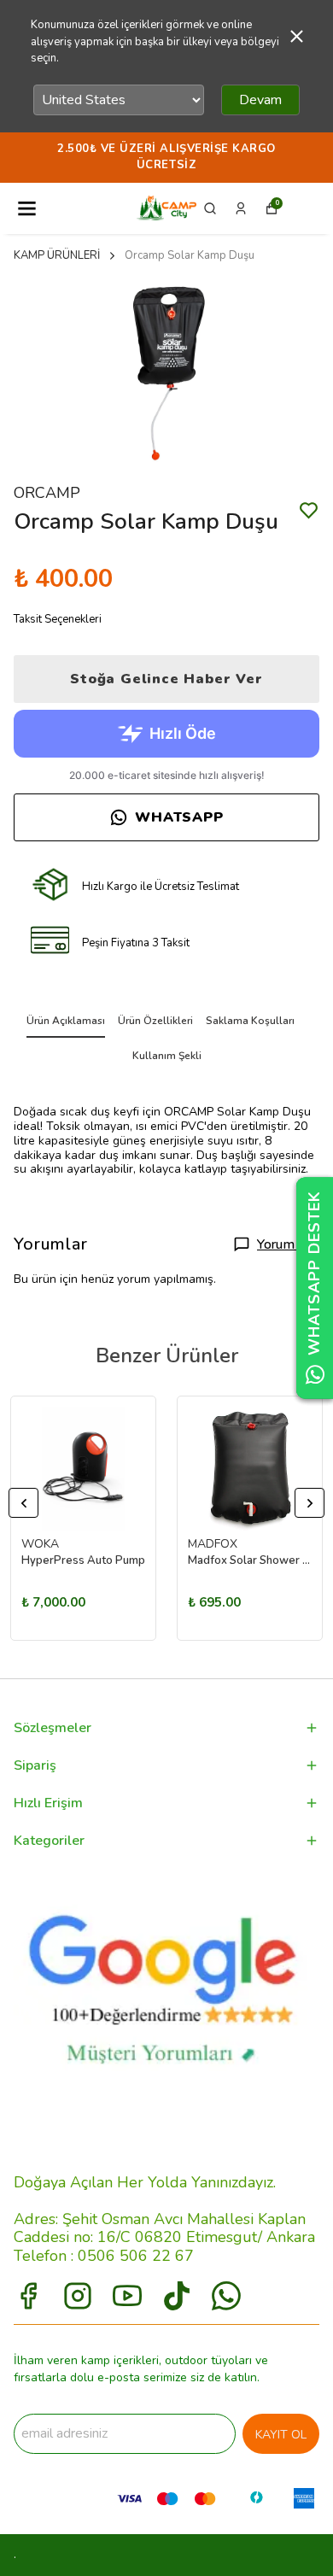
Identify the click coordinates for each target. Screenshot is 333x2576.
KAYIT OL (281, 2435)
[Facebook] (28, 2296)
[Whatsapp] (226, 2296)
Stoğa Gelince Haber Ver (166, 679)
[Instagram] (78, 2296)
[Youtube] (127, 2296)
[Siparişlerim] (241, 208)
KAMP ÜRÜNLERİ (57, 255)
